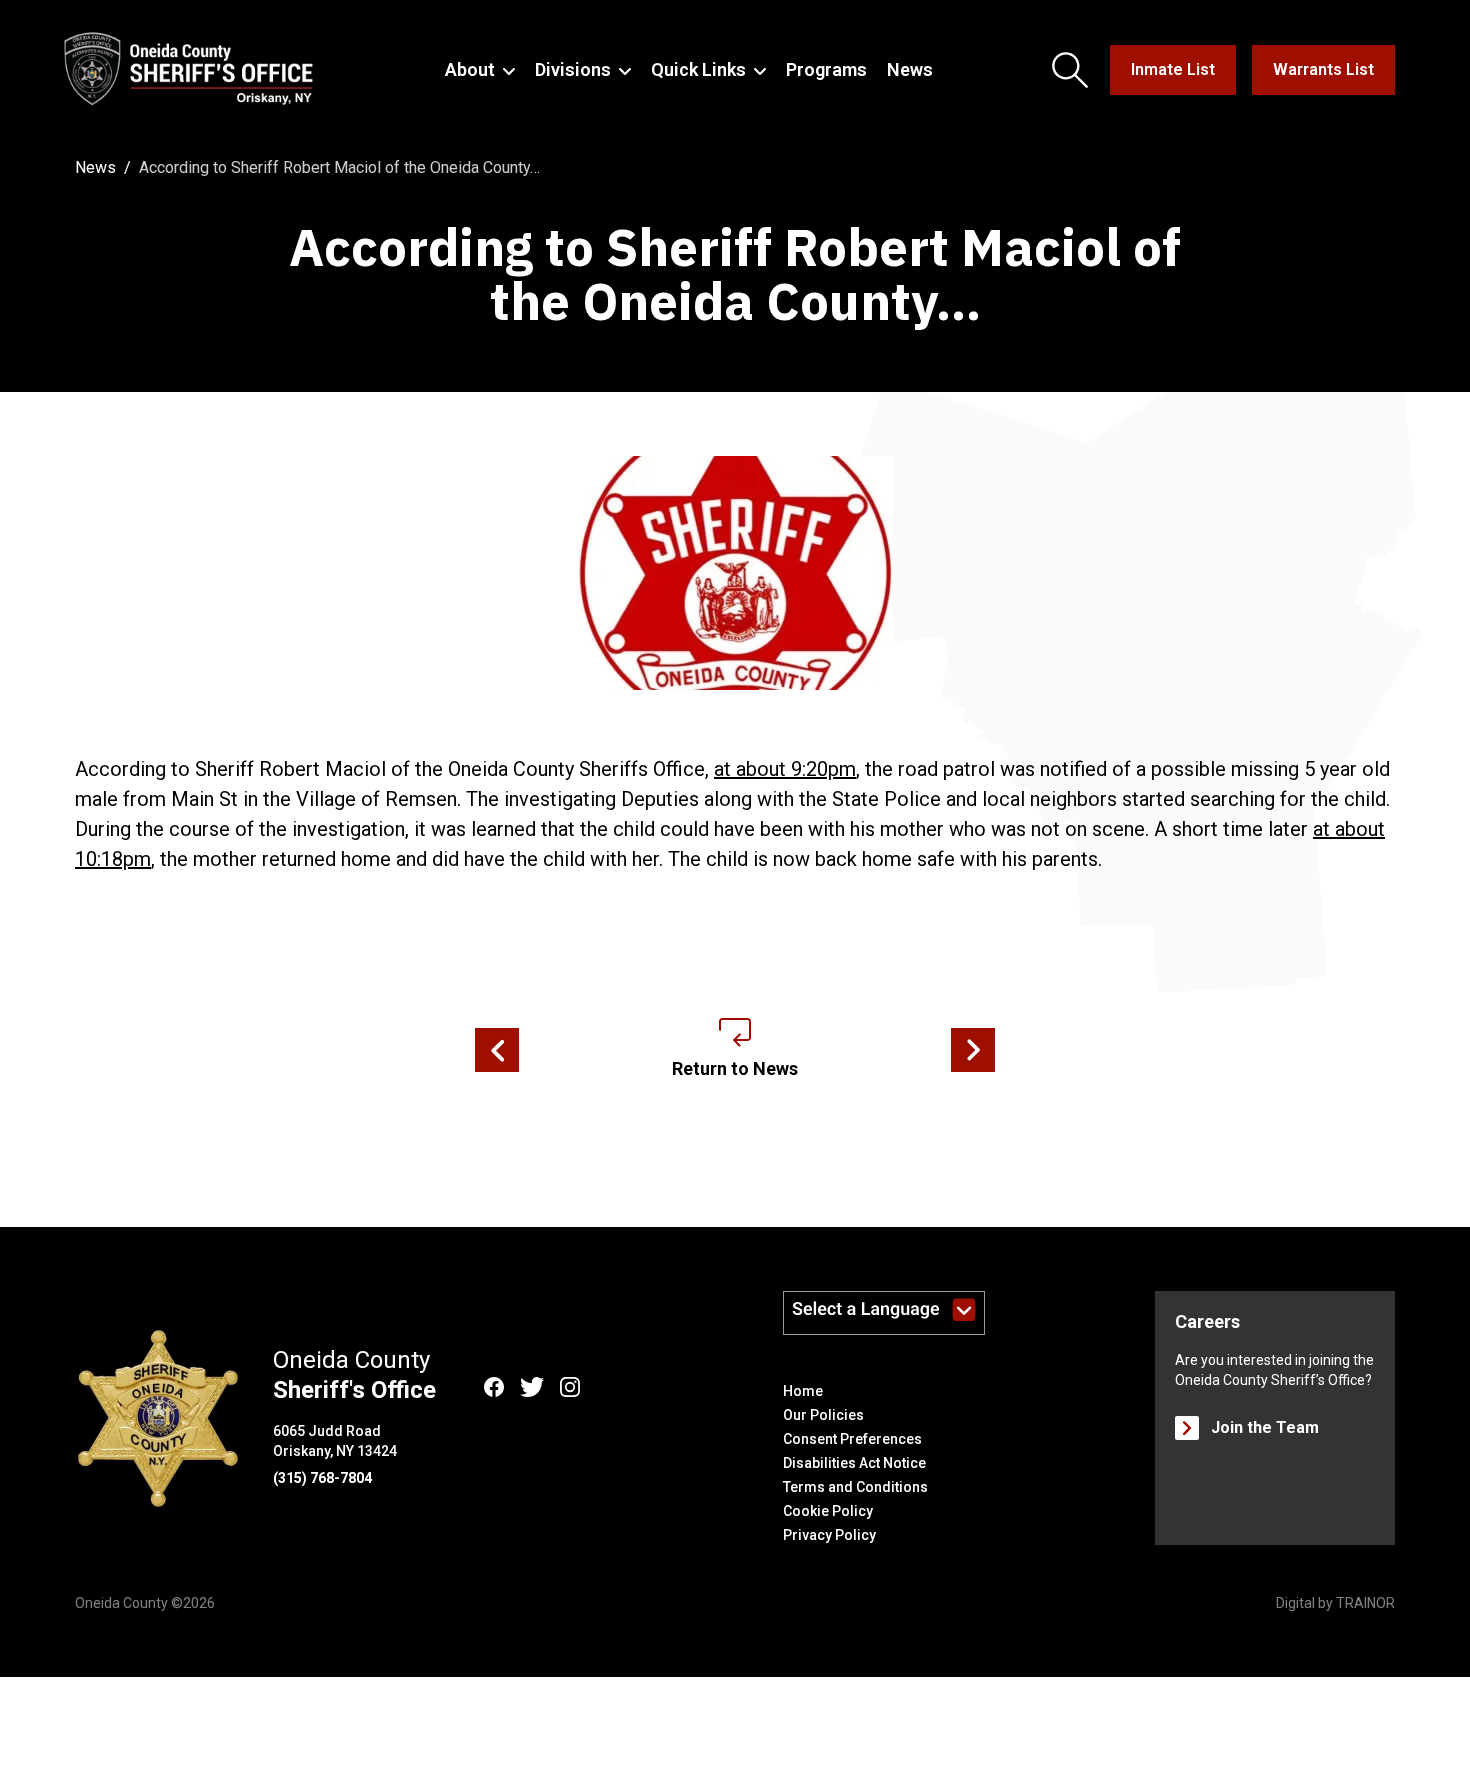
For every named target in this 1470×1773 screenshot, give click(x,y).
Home (803, 1391)
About (470, 69)
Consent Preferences (852, 1439)
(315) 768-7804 (322, 1478)
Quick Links (698, 69)
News (910, 69)
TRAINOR (1365, 1603)
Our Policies (823, 1415)
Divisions (573, 69)
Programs (826, 69)
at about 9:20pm (785, 769)
